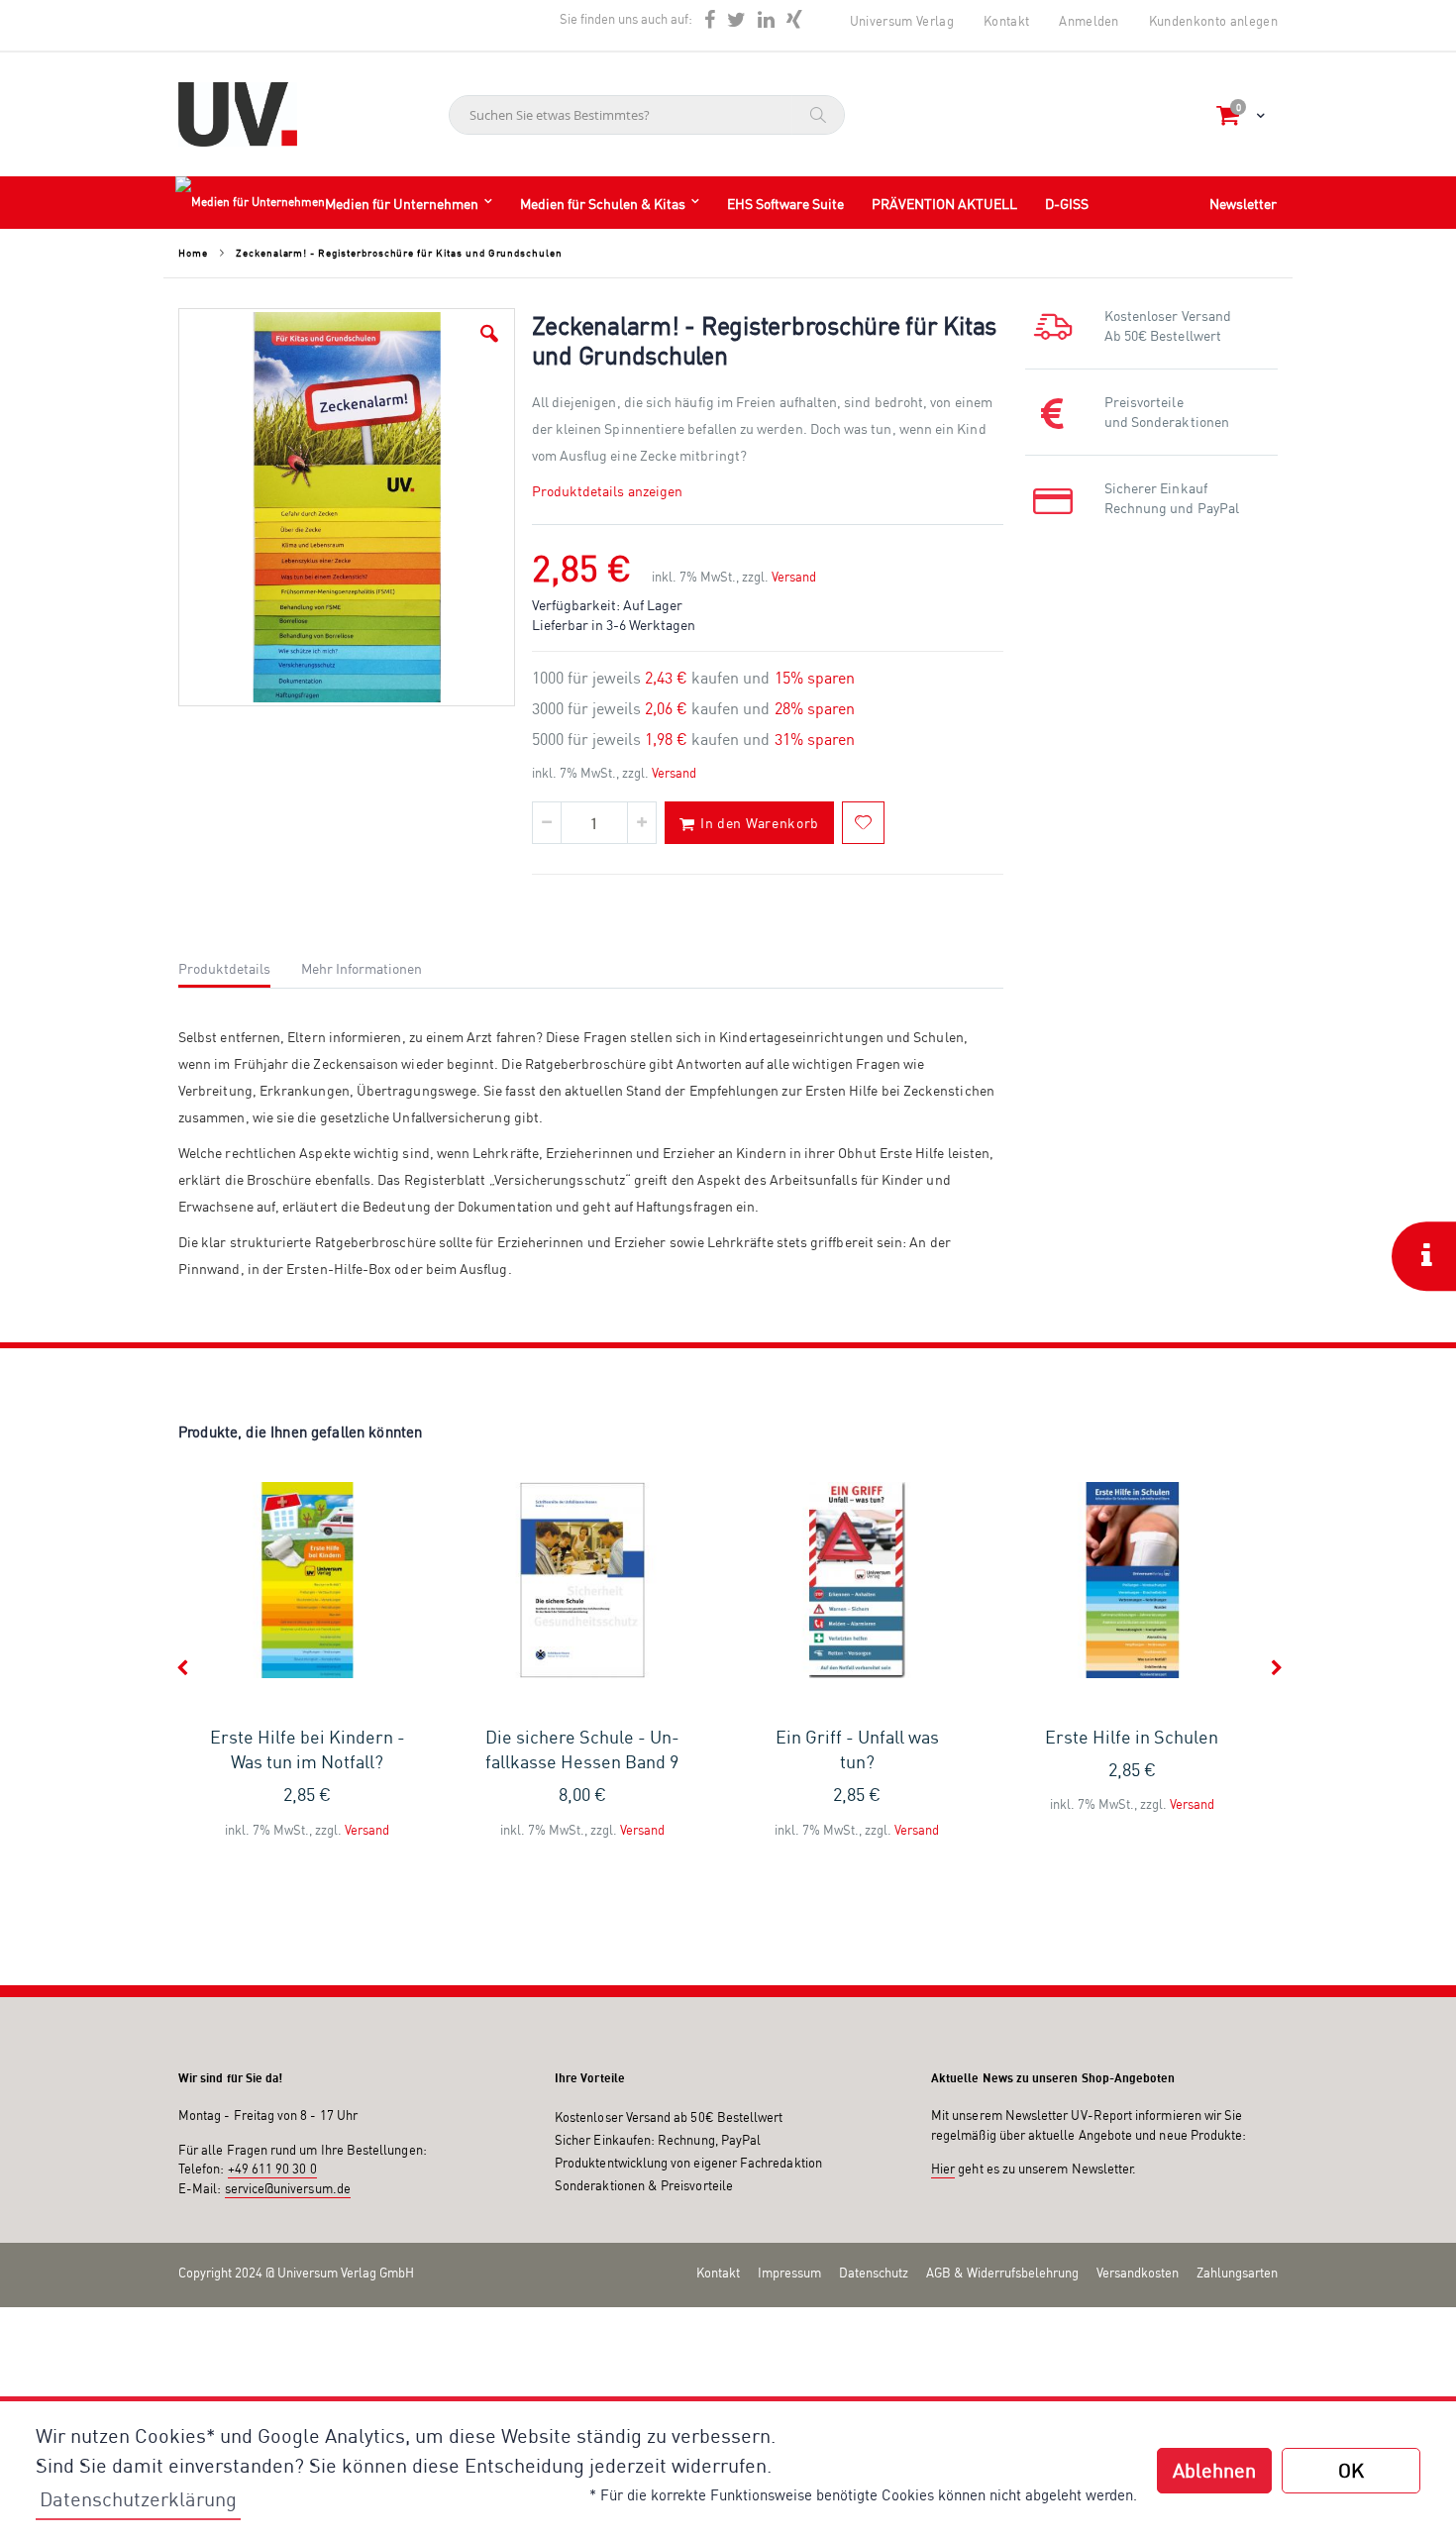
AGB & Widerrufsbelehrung (1002, 2273)
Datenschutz (874, 2273)
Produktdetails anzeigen (608, 491)
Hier (943, 2169)
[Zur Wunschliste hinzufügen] (863, 823)
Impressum (789, 2273)
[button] (489, 334)
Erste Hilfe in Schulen (1132, 1737)
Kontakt (1006, 21)
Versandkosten (1138, 2273)
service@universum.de (288, 2188)
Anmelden (1089, 21)
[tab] (239, 966)
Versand (794, 577)
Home (193, 253)
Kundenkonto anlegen (1213, 21)
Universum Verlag (902, 21)
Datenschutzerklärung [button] (138, 2499)
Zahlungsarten (1237, 2273)
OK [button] (1351, 2470)
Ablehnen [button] (1214, 2470)
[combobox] (647, 115)
